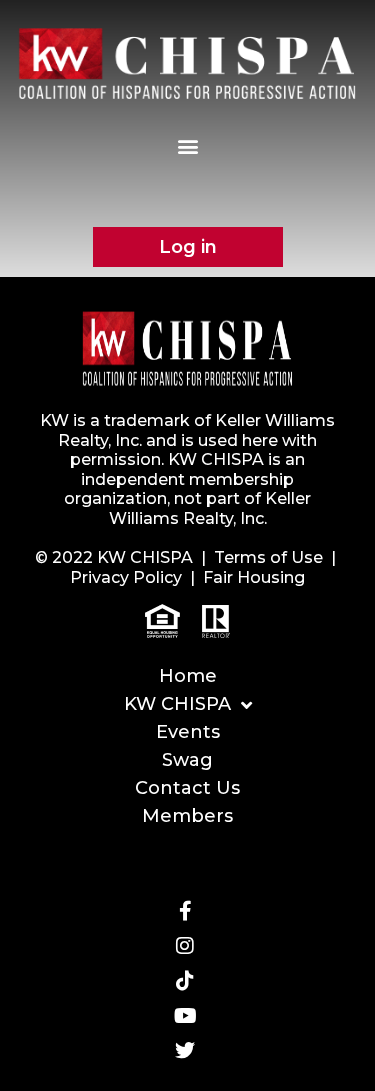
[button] (187, 145)
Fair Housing (254, 577)
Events (188, 732)
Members (187, 816)
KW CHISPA (177, 704)
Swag (187, 760)
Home (188, 676)
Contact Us (187, 788)
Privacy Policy (126, 577)
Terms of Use (268, 557)
